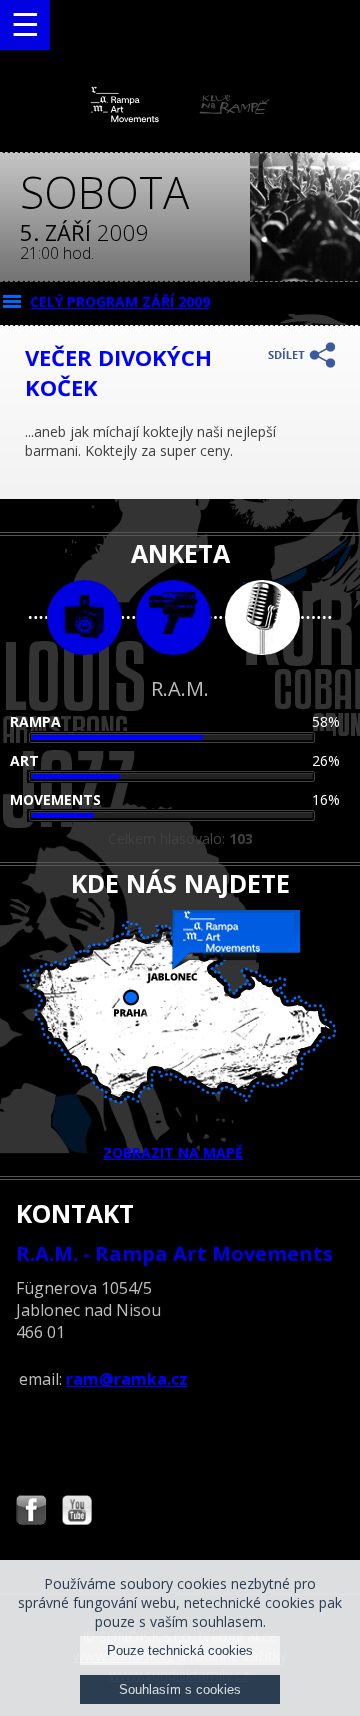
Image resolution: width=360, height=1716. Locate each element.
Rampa (35, 721)
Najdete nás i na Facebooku (31, 1512)
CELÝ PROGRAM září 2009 (120, 301)
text (262, 617)
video (173, 617)
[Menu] (25, 25)
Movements (55, 799)
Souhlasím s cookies (180, 1689)
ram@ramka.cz (127, 1379)
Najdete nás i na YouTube (77, 1512)
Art (24, 760)
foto (84, 617)
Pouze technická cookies (180, 1650)
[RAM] (180, 117)
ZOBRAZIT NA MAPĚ (173, 1152)
